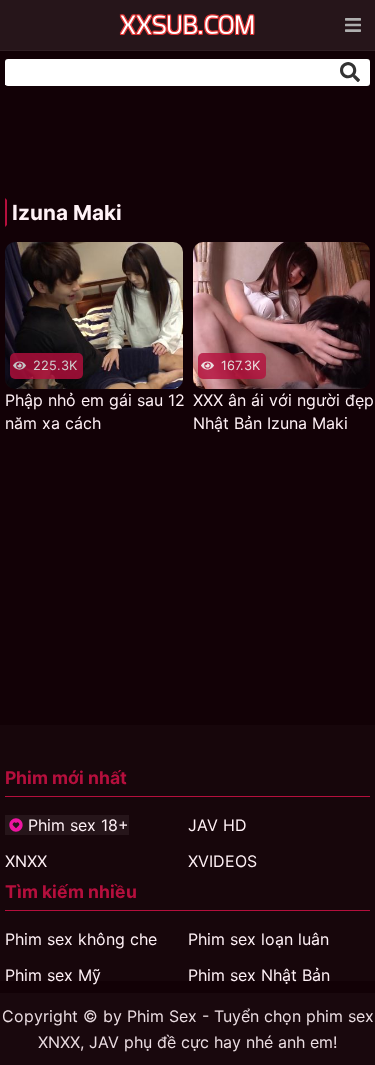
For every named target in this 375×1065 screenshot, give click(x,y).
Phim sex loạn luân (258, 939)
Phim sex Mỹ (53, 975)
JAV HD (217, 825)
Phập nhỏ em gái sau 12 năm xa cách (95, 411)
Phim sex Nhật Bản (259, 975)
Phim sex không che (81, 939)
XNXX (26, 861)
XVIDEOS (222, 861)
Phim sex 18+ (78, 825)
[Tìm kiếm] (350, 72)
